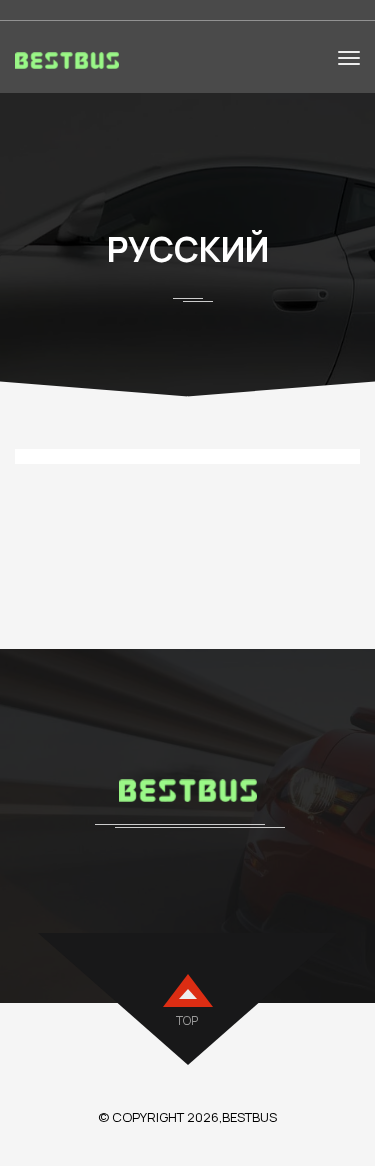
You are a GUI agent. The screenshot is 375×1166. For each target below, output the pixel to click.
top (187, 1020)
